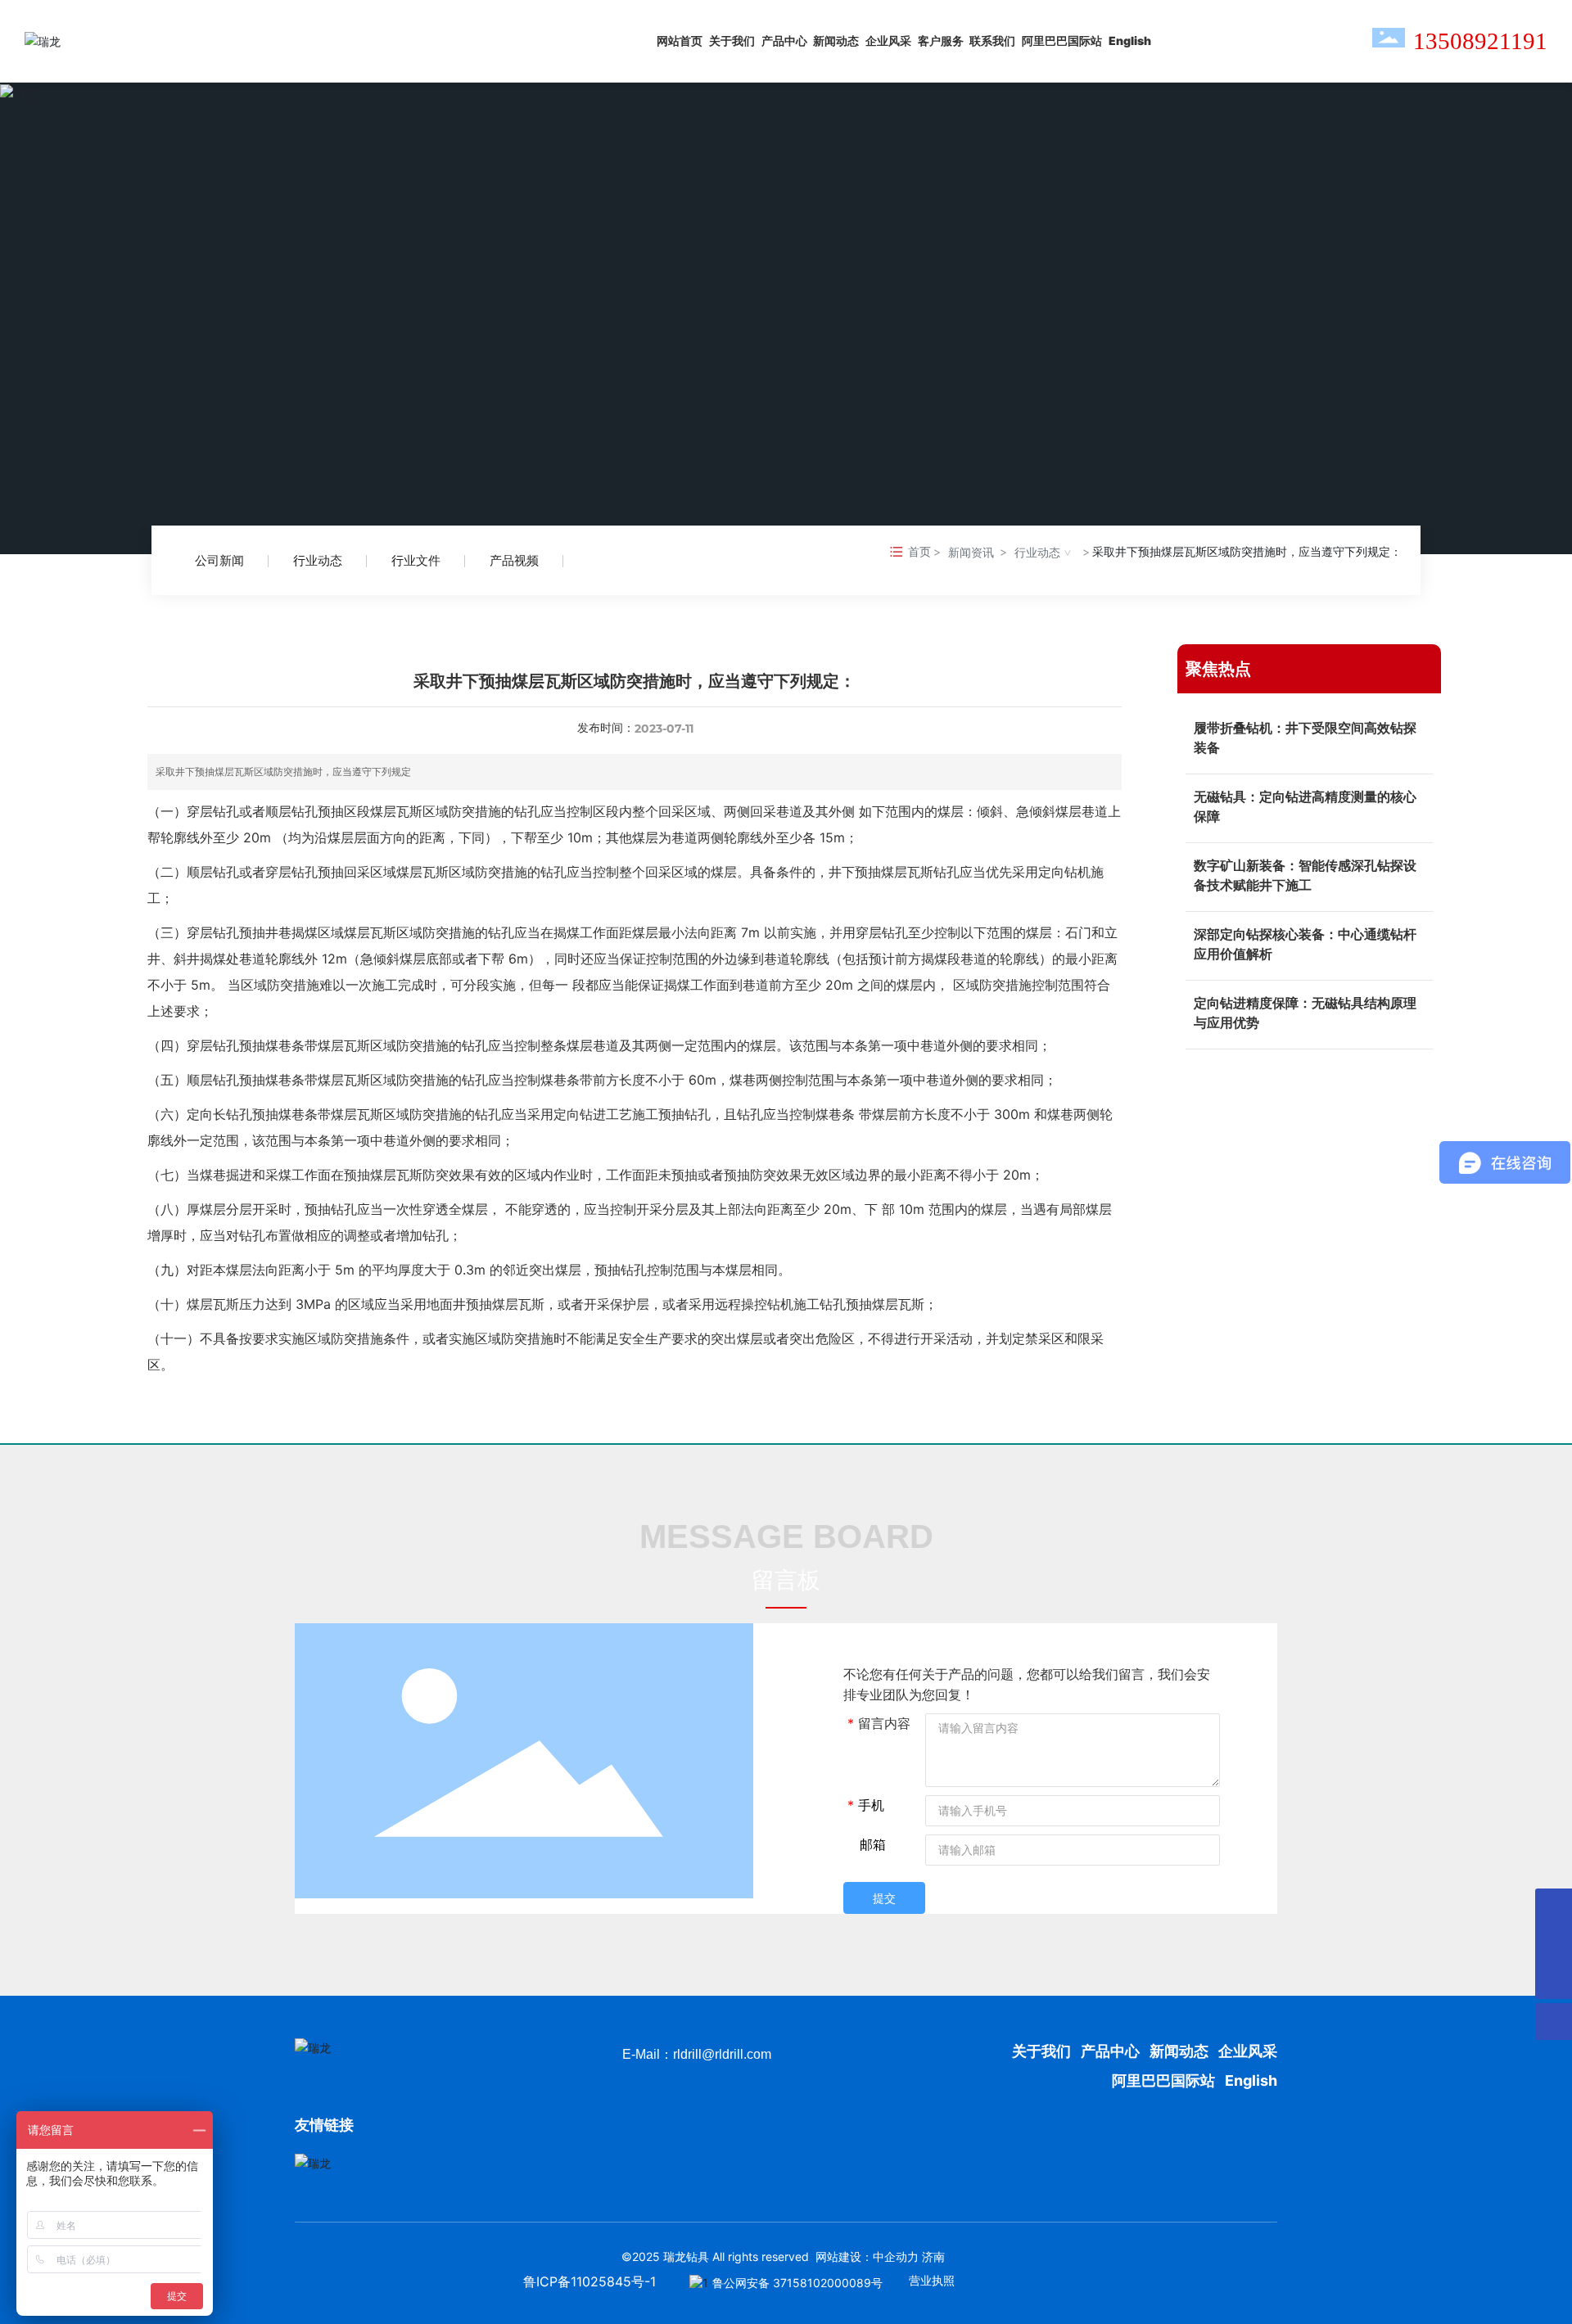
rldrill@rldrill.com (722, 2054)
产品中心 (1110, 2051)
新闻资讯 (971, 552)
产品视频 (514, 560)
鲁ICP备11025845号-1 (589, 2281)
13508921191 (1480, 41)
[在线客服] (1554, 1907)
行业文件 (416, 560)
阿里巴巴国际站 (1163, 2080)
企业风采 (1248, 2051)
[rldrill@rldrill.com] (1554, 1944)
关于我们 (1043, 2051)
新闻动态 (1179, 2051)
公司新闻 (219, 560)
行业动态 (318, 560)
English (1251, 2080)
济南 (933, 2256)
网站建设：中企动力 (867, 2256)
